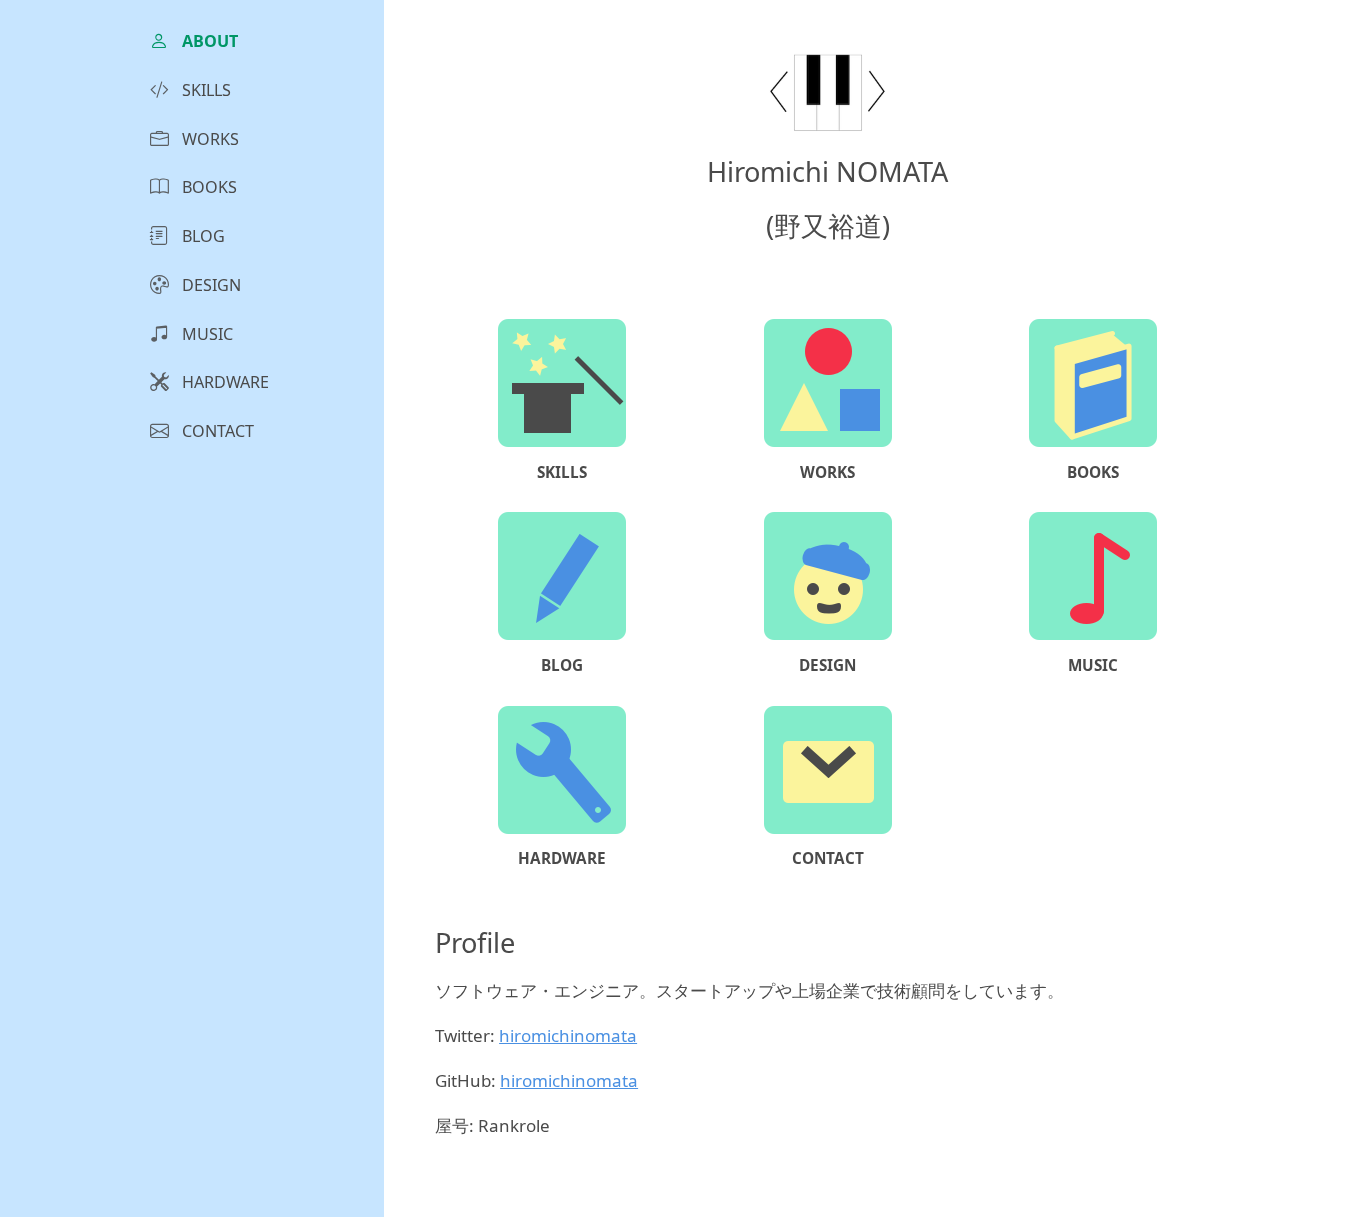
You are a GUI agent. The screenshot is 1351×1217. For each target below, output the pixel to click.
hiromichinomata (568, 1035)
